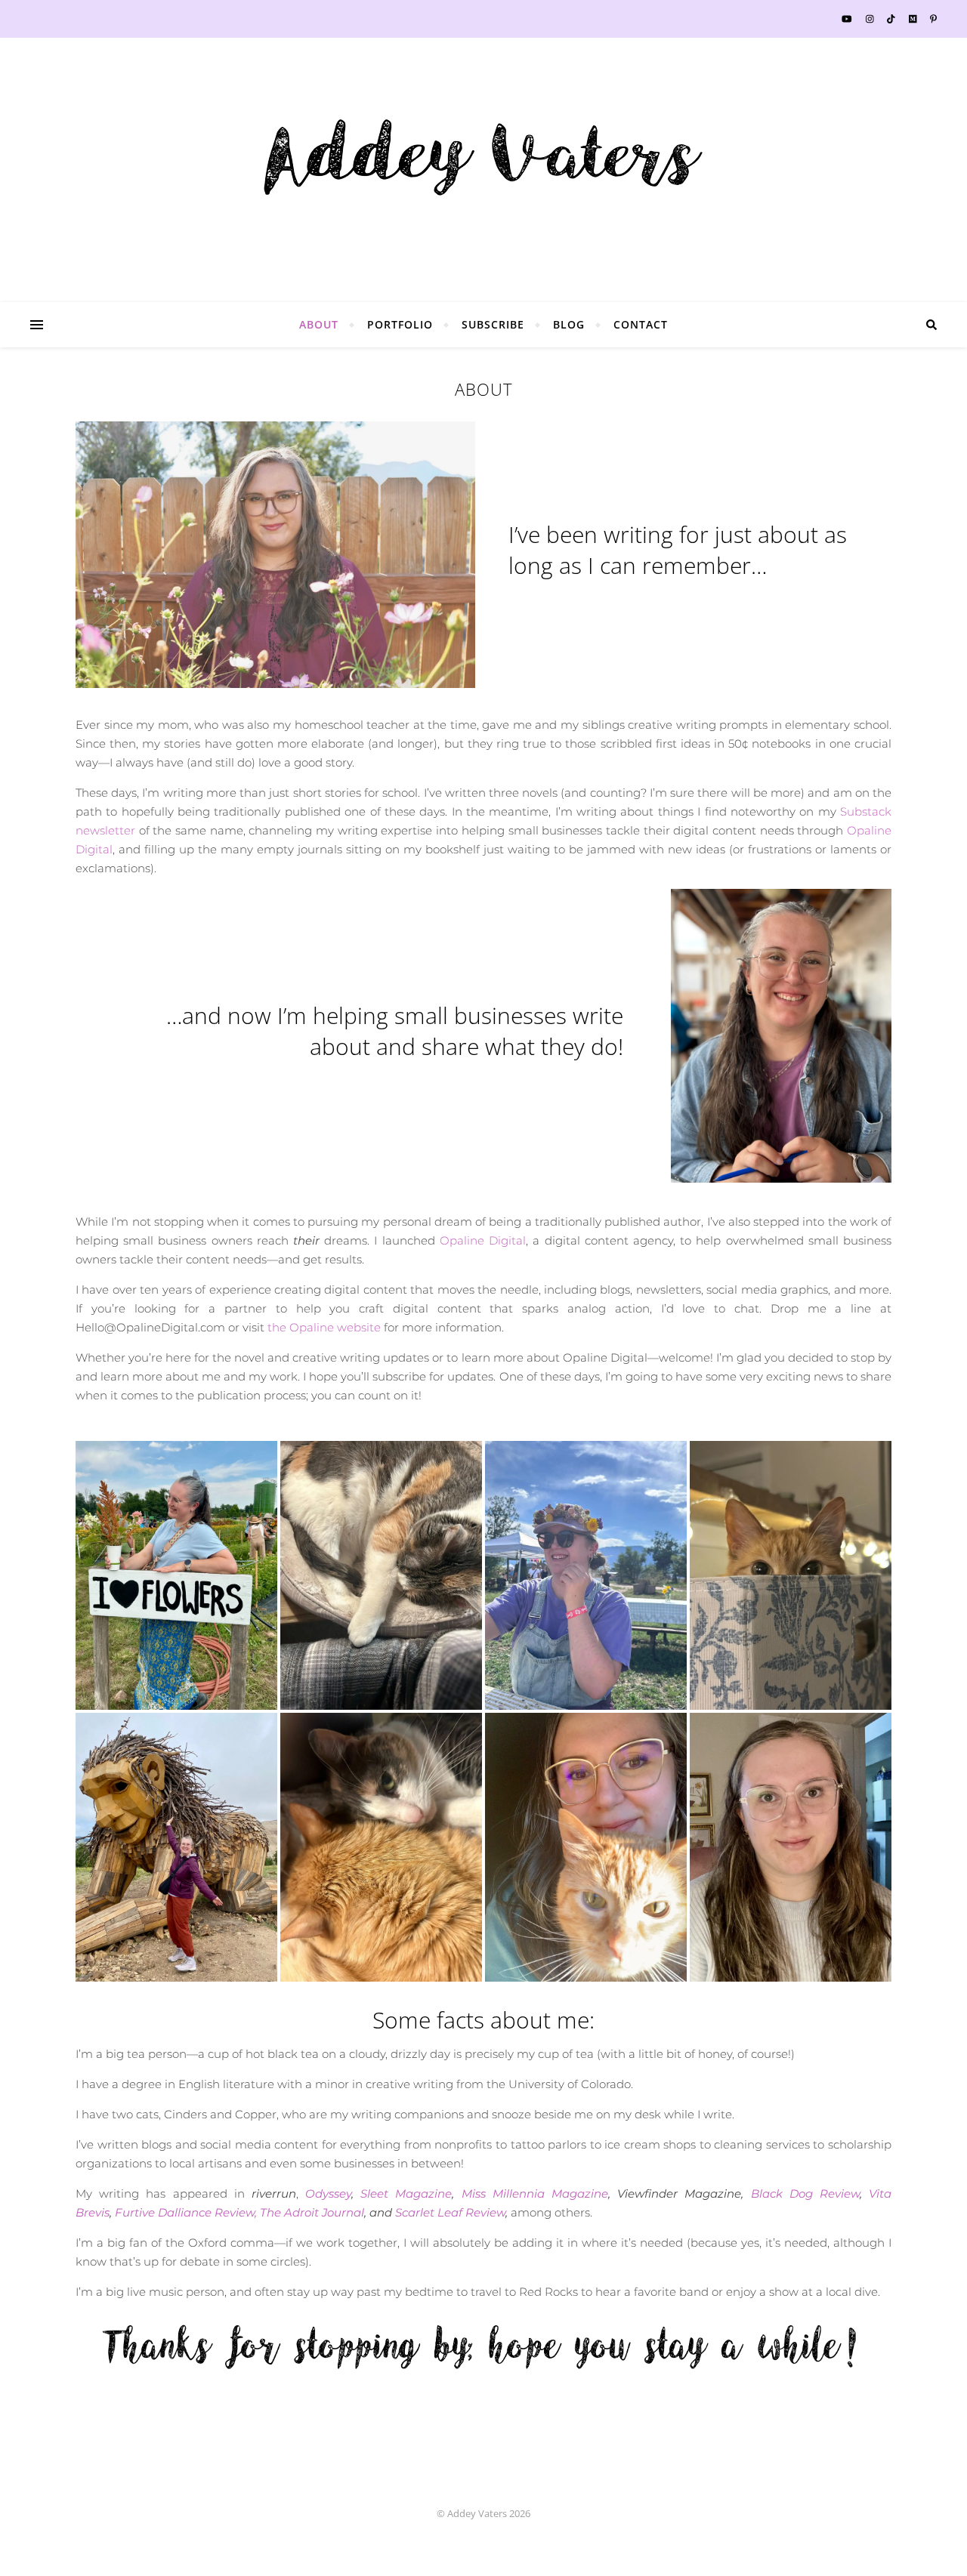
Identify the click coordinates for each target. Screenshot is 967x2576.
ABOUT (319, 324)
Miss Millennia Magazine (535, 2193)
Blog (569, 324)
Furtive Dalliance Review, (186, 2212)
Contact (641, 324)
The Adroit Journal (312, 2212)
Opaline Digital (483, 1240)
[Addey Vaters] (483, 159)
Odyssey (328, 2193)
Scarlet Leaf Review (450, 2212)
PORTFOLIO (400, 324)
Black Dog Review (805, 2193)
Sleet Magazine (406, 2193)
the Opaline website (324, 1327)
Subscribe (493, 324)
